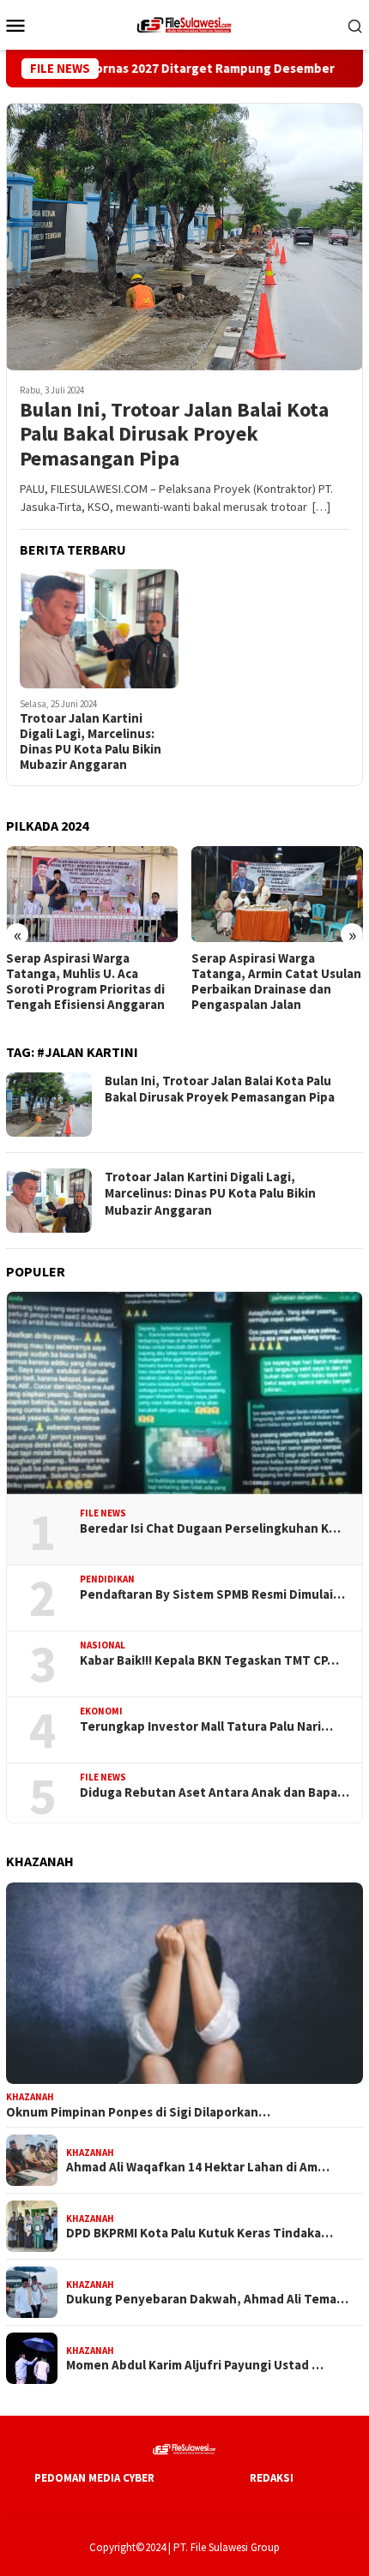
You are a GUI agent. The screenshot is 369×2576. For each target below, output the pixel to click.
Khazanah (30, 2097)
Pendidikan (107, 1579)
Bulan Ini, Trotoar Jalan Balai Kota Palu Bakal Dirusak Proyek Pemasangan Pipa (174, 435)
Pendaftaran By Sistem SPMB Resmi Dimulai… (212, 1594)
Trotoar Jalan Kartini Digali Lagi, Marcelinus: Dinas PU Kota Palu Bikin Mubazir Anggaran (91, 742)
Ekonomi (101, 1711)
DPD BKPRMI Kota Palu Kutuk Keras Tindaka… (200, 2233)
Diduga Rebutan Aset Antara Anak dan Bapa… (215, 1792)
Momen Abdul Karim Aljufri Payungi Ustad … (195, 2365)
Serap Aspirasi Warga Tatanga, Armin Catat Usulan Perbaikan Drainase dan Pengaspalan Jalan (276, 982)
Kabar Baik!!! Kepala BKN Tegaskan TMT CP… (209, 1660)
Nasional (103, 1645)
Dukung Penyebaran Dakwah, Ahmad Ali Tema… (207, 2299)
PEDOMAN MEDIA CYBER (94, 2478)
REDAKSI (272, 2478)
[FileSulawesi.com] (184, 23)
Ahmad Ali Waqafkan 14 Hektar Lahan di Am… (198, 2167)
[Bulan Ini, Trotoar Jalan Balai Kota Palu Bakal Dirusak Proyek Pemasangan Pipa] (184, 237)
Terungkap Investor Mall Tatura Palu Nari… (206, 1726)
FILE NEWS (103, 1513)
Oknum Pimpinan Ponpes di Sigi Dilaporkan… (138, 2112)
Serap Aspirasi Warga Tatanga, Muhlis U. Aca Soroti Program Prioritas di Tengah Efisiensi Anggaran (85, 982)
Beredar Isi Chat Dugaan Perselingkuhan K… (210, 1528)
